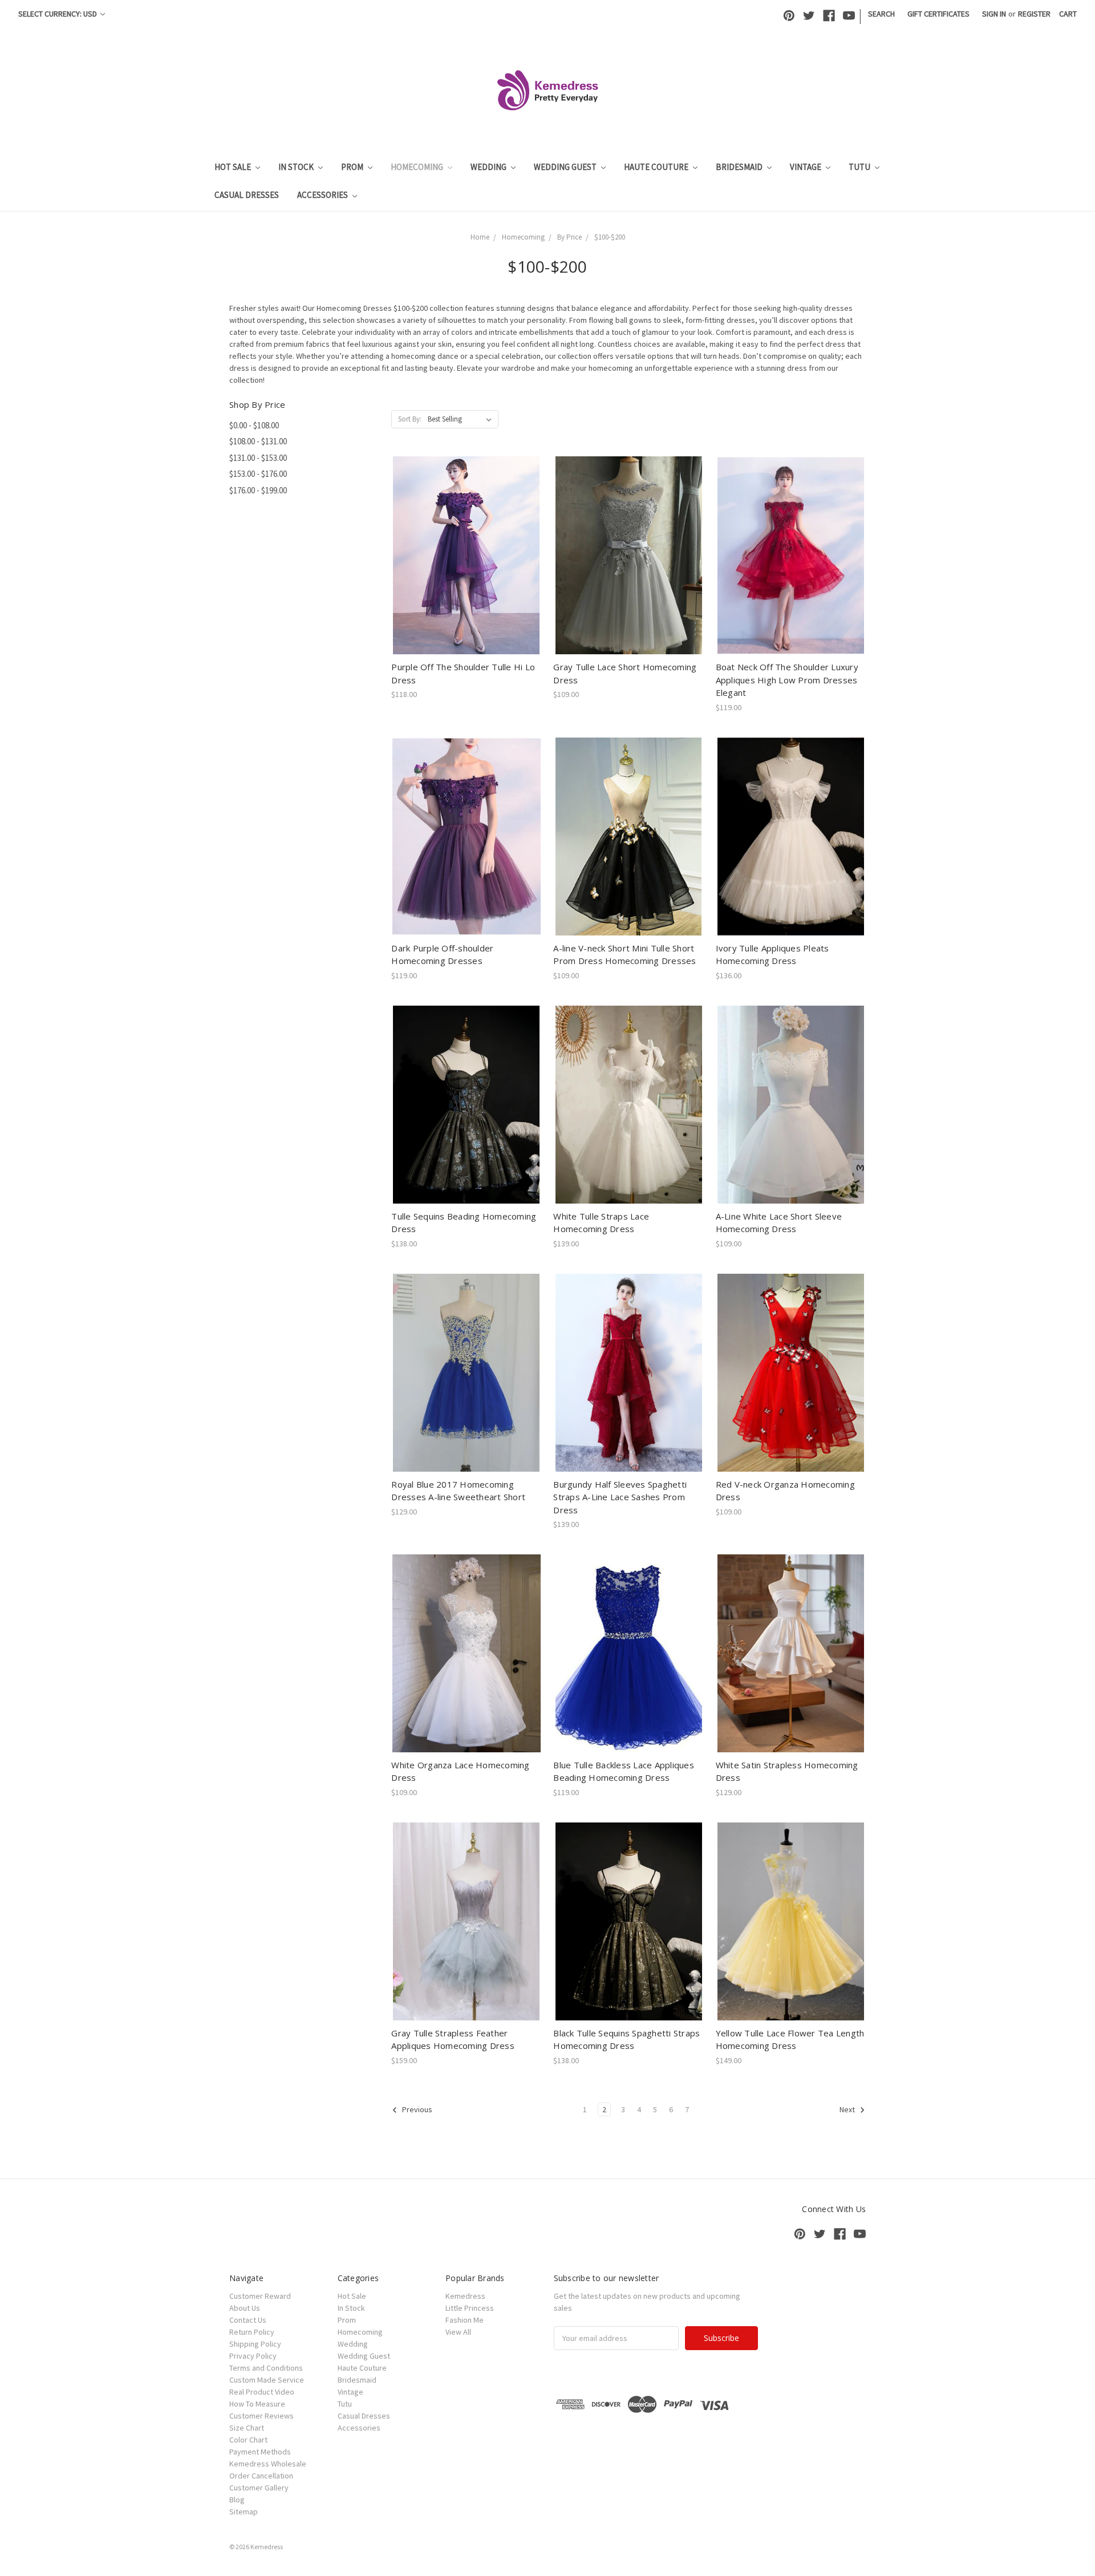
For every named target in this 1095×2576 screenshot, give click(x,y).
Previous (416, 2109)
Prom (353, 167)
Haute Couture (657, 167)
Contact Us (248, 2320)
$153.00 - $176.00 (258, 474)
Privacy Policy (253, 2356)
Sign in (994, 14)
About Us (245, 2308)
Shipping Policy (255, 2344)
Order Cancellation (261, 2476)
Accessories (323, 195)
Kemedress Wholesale (268, 2464)
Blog (237, 2500)
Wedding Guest (566, 167)
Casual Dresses (247, 195)
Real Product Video (262, 2392)
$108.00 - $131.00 (258, 441)
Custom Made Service (267, 2380)
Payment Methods (260, 2452)
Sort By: (410, 419)
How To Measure (257, 2404)
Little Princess (470, 2308)
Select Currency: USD (58, 14)
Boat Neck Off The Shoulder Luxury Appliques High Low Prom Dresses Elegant (787, 680)
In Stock (297, 167)
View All (458, 2332)
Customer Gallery (259, 2488)
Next (848, 2109)
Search (881, 14)
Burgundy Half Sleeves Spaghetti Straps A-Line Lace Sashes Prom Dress (620, 1497)
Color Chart (248, 2440)
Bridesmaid (740, 167)
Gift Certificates (938, 14)
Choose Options (467, 565)
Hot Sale (234, 167)
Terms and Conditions (266, 2368)
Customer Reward (260, 2296)
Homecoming (418, 167)
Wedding (489, 167)
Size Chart (247, 2428)
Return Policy (252, 2332)
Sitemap (244, 2512)
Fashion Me (465, 2320)
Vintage (806, 167)
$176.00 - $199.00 (258, 490)
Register (1034, 14)
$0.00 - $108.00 (254, 425)
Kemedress (465, 2296)
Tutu (860, 167)
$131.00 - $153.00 (258, 458)
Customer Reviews (261, 2416)
